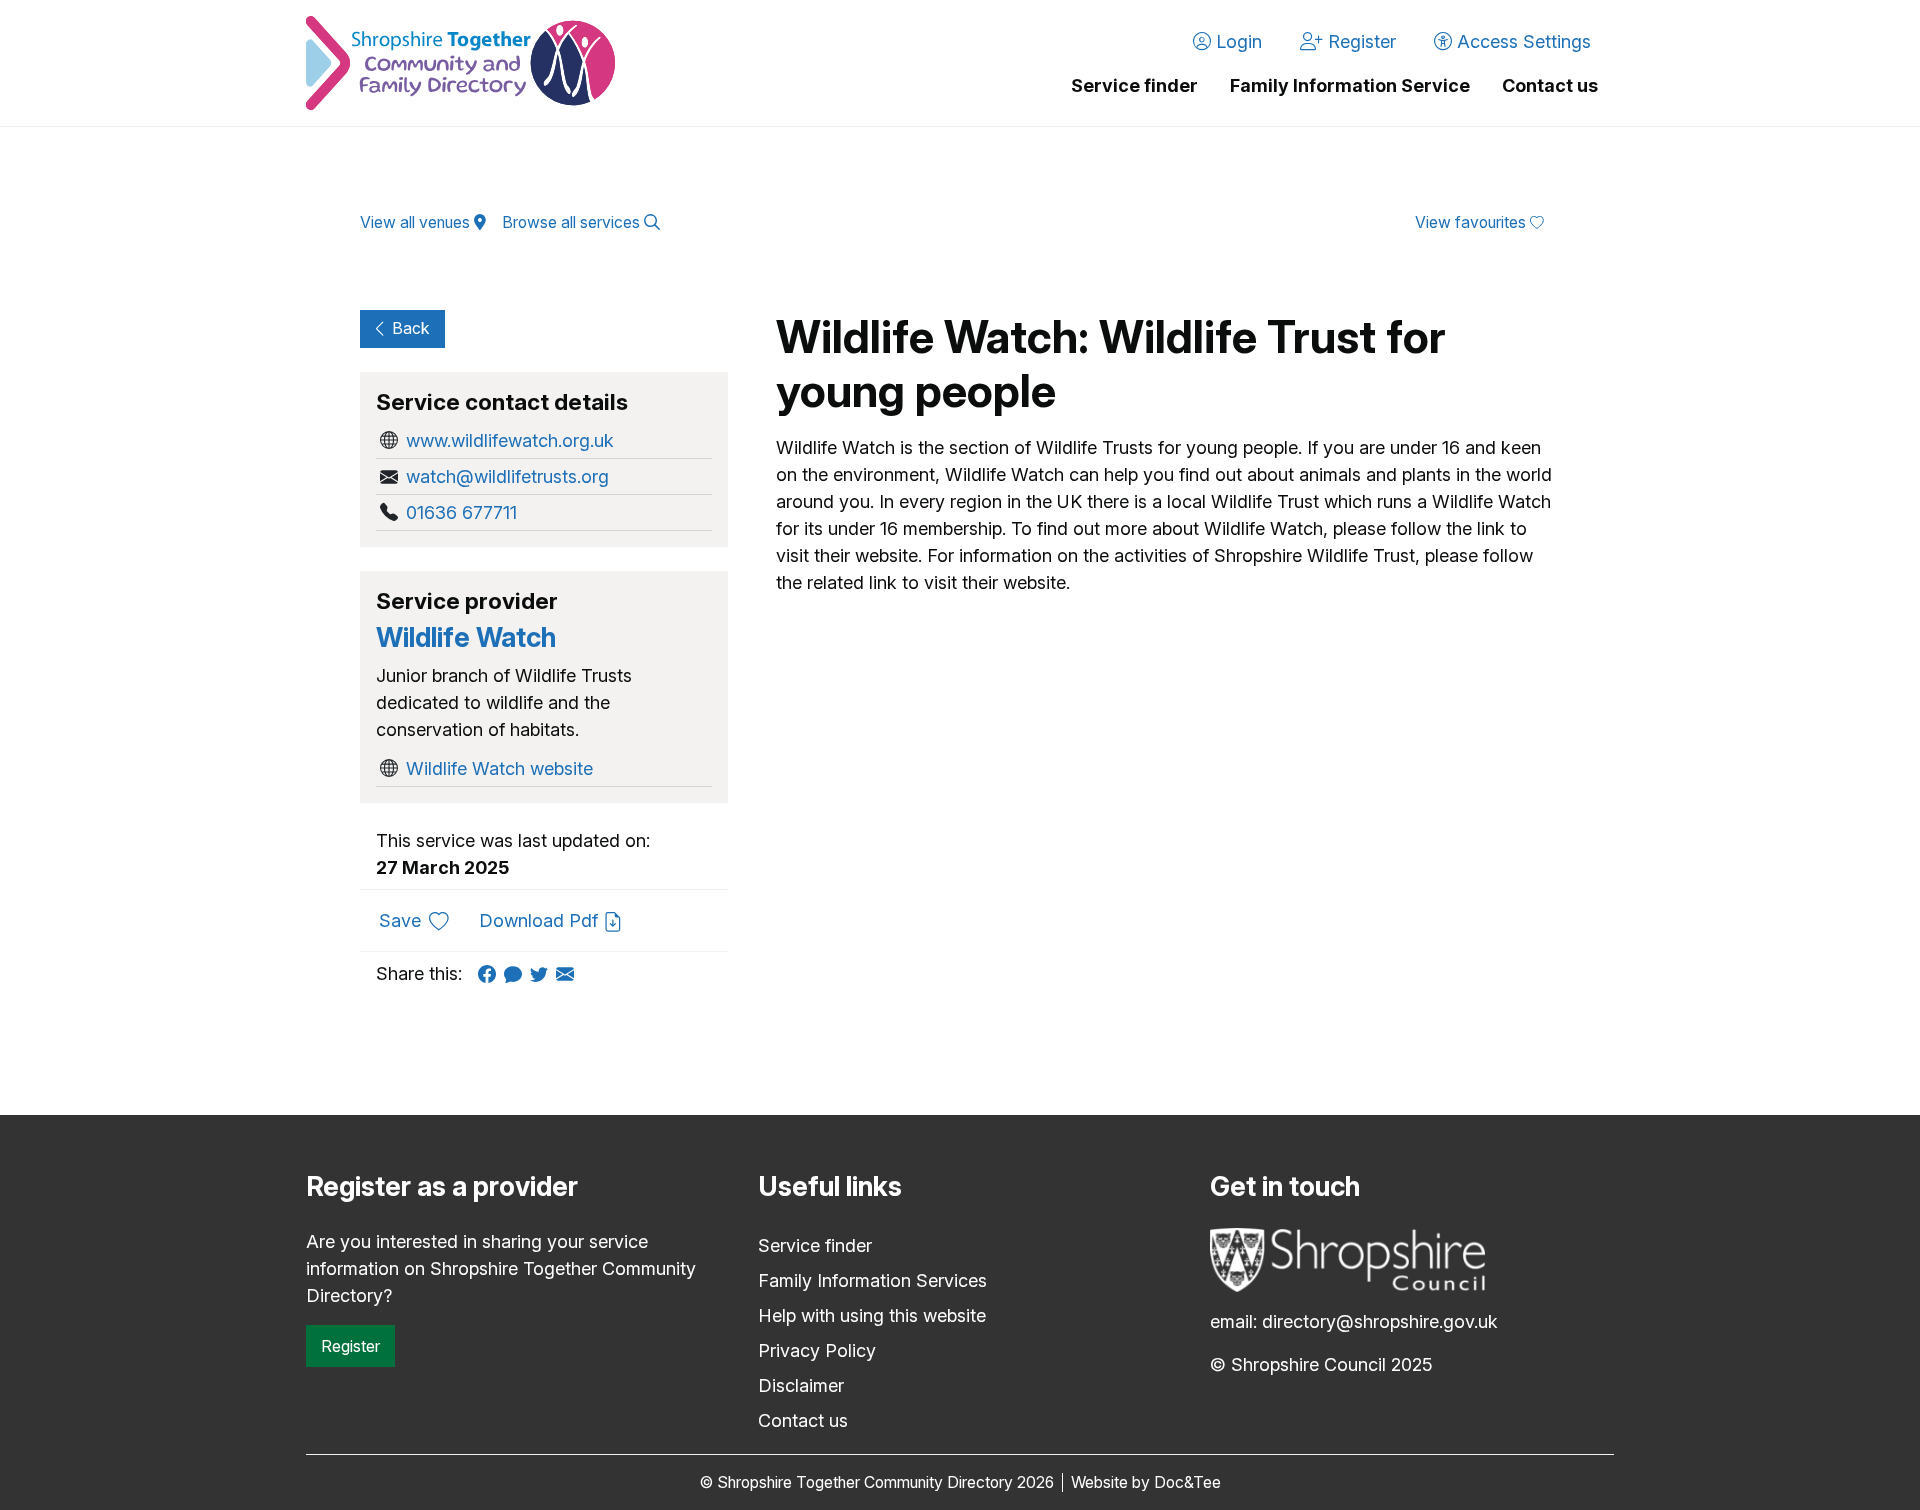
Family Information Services (872, 1280)
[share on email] (569, 973)
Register (350, 1346)
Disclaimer (801, 1385)
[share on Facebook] (491, 973)
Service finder (1134, 85)
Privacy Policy (817, 1350)
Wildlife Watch (466, 637)
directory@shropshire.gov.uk (1380, 1321)
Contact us (1550, 85)
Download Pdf (541, 920)
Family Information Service (1350, 85)
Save (421, 920)
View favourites (1472, 222)
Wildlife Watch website (499, 768)
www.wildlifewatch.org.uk (510, 440)
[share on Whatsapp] (517, 973)
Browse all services (573, 222)
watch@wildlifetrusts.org (507, 476)
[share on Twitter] (543, 973)
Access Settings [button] (1521, 41)
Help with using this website (872, 1315)
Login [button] (1236, 41)
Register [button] (1359, 41)
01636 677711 (461, 512)
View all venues (417, 222)
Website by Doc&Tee (1146, 1482)
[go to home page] (460, 63)
